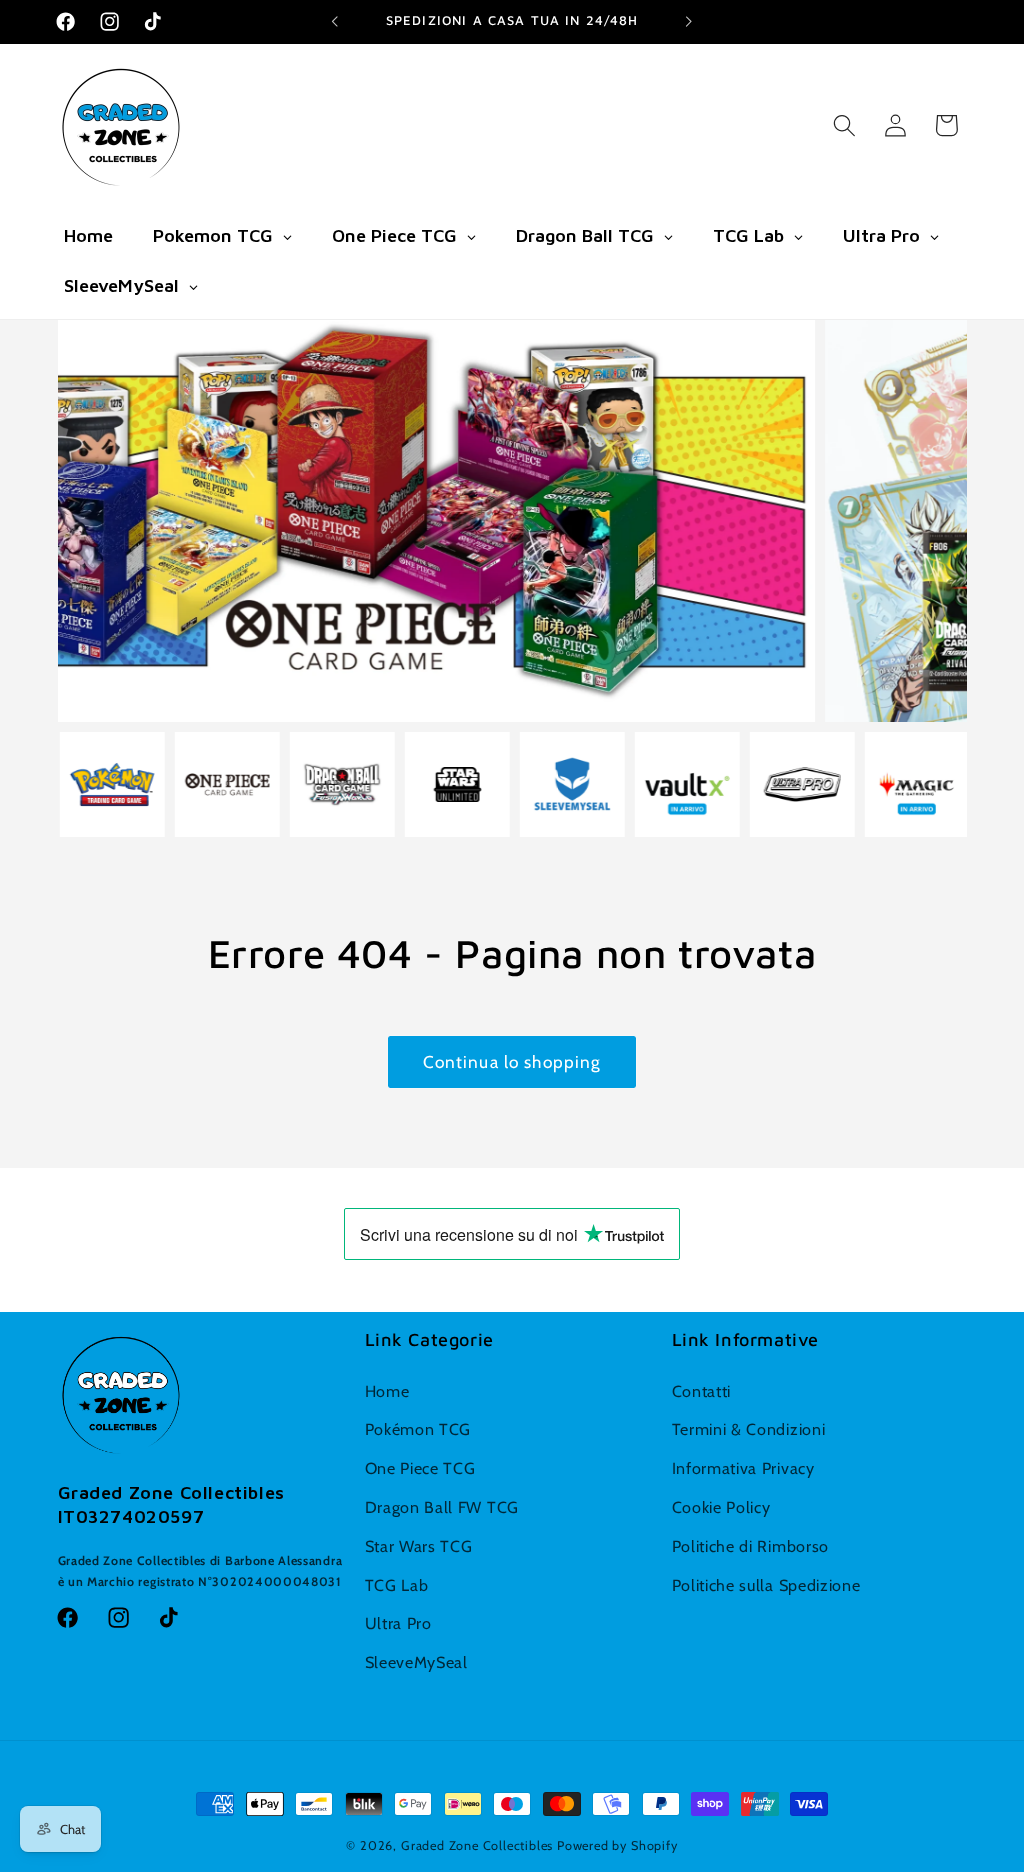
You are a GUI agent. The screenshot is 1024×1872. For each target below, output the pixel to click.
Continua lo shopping (512, 1061)
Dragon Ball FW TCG (442, 1507)
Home (387, 1391)
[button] (844, 125)
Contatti (702, 1391)
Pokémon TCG (418, 1429)
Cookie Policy (721, 1507)
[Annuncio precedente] (335, 22)
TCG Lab (397, 1585)
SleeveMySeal (416, 1662)
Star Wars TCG (419, 1546)
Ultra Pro (398, 1623)
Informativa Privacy (743, 1468)
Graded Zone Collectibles (477, 1845)
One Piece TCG (420, 1468)
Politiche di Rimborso (751, 1546)
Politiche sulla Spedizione (766, 1585)
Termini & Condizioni (749, 1429)
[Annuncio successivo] (689, 22)
